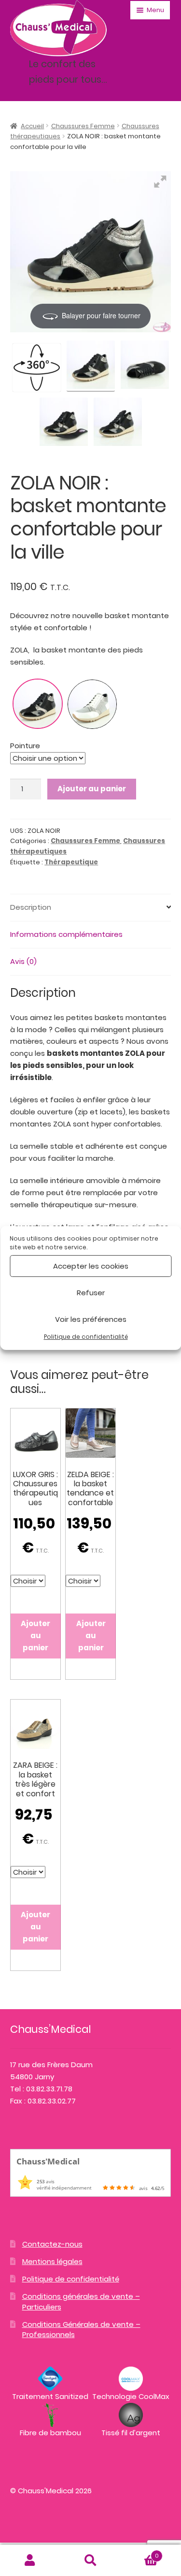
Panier (140, 2553)
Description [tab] (31, 907)
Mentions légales (52, 2261)
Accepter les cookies (91, 1266)
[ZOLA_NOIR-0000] (91, 366)
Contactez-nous (52, 2244)
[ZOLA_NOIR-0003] (118, 423)
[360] (37, 368)
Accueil (32, 126)
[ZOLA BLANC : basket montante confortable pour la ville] (92, 704)
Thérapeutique (71, 862)
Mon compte (30, 2561)
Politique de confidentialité (86, 1337)
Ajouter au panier (92, 789)
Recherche (90, 2561)
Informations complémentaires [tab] (66, 934)
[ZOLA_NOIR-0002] (145, 366)
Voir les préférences (91, 1319)
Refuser (91, 1293)
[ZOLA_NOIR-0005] (64, 423)
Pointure (25, 746)
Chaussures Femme (83, 126)
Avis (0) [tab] (23, 961)
